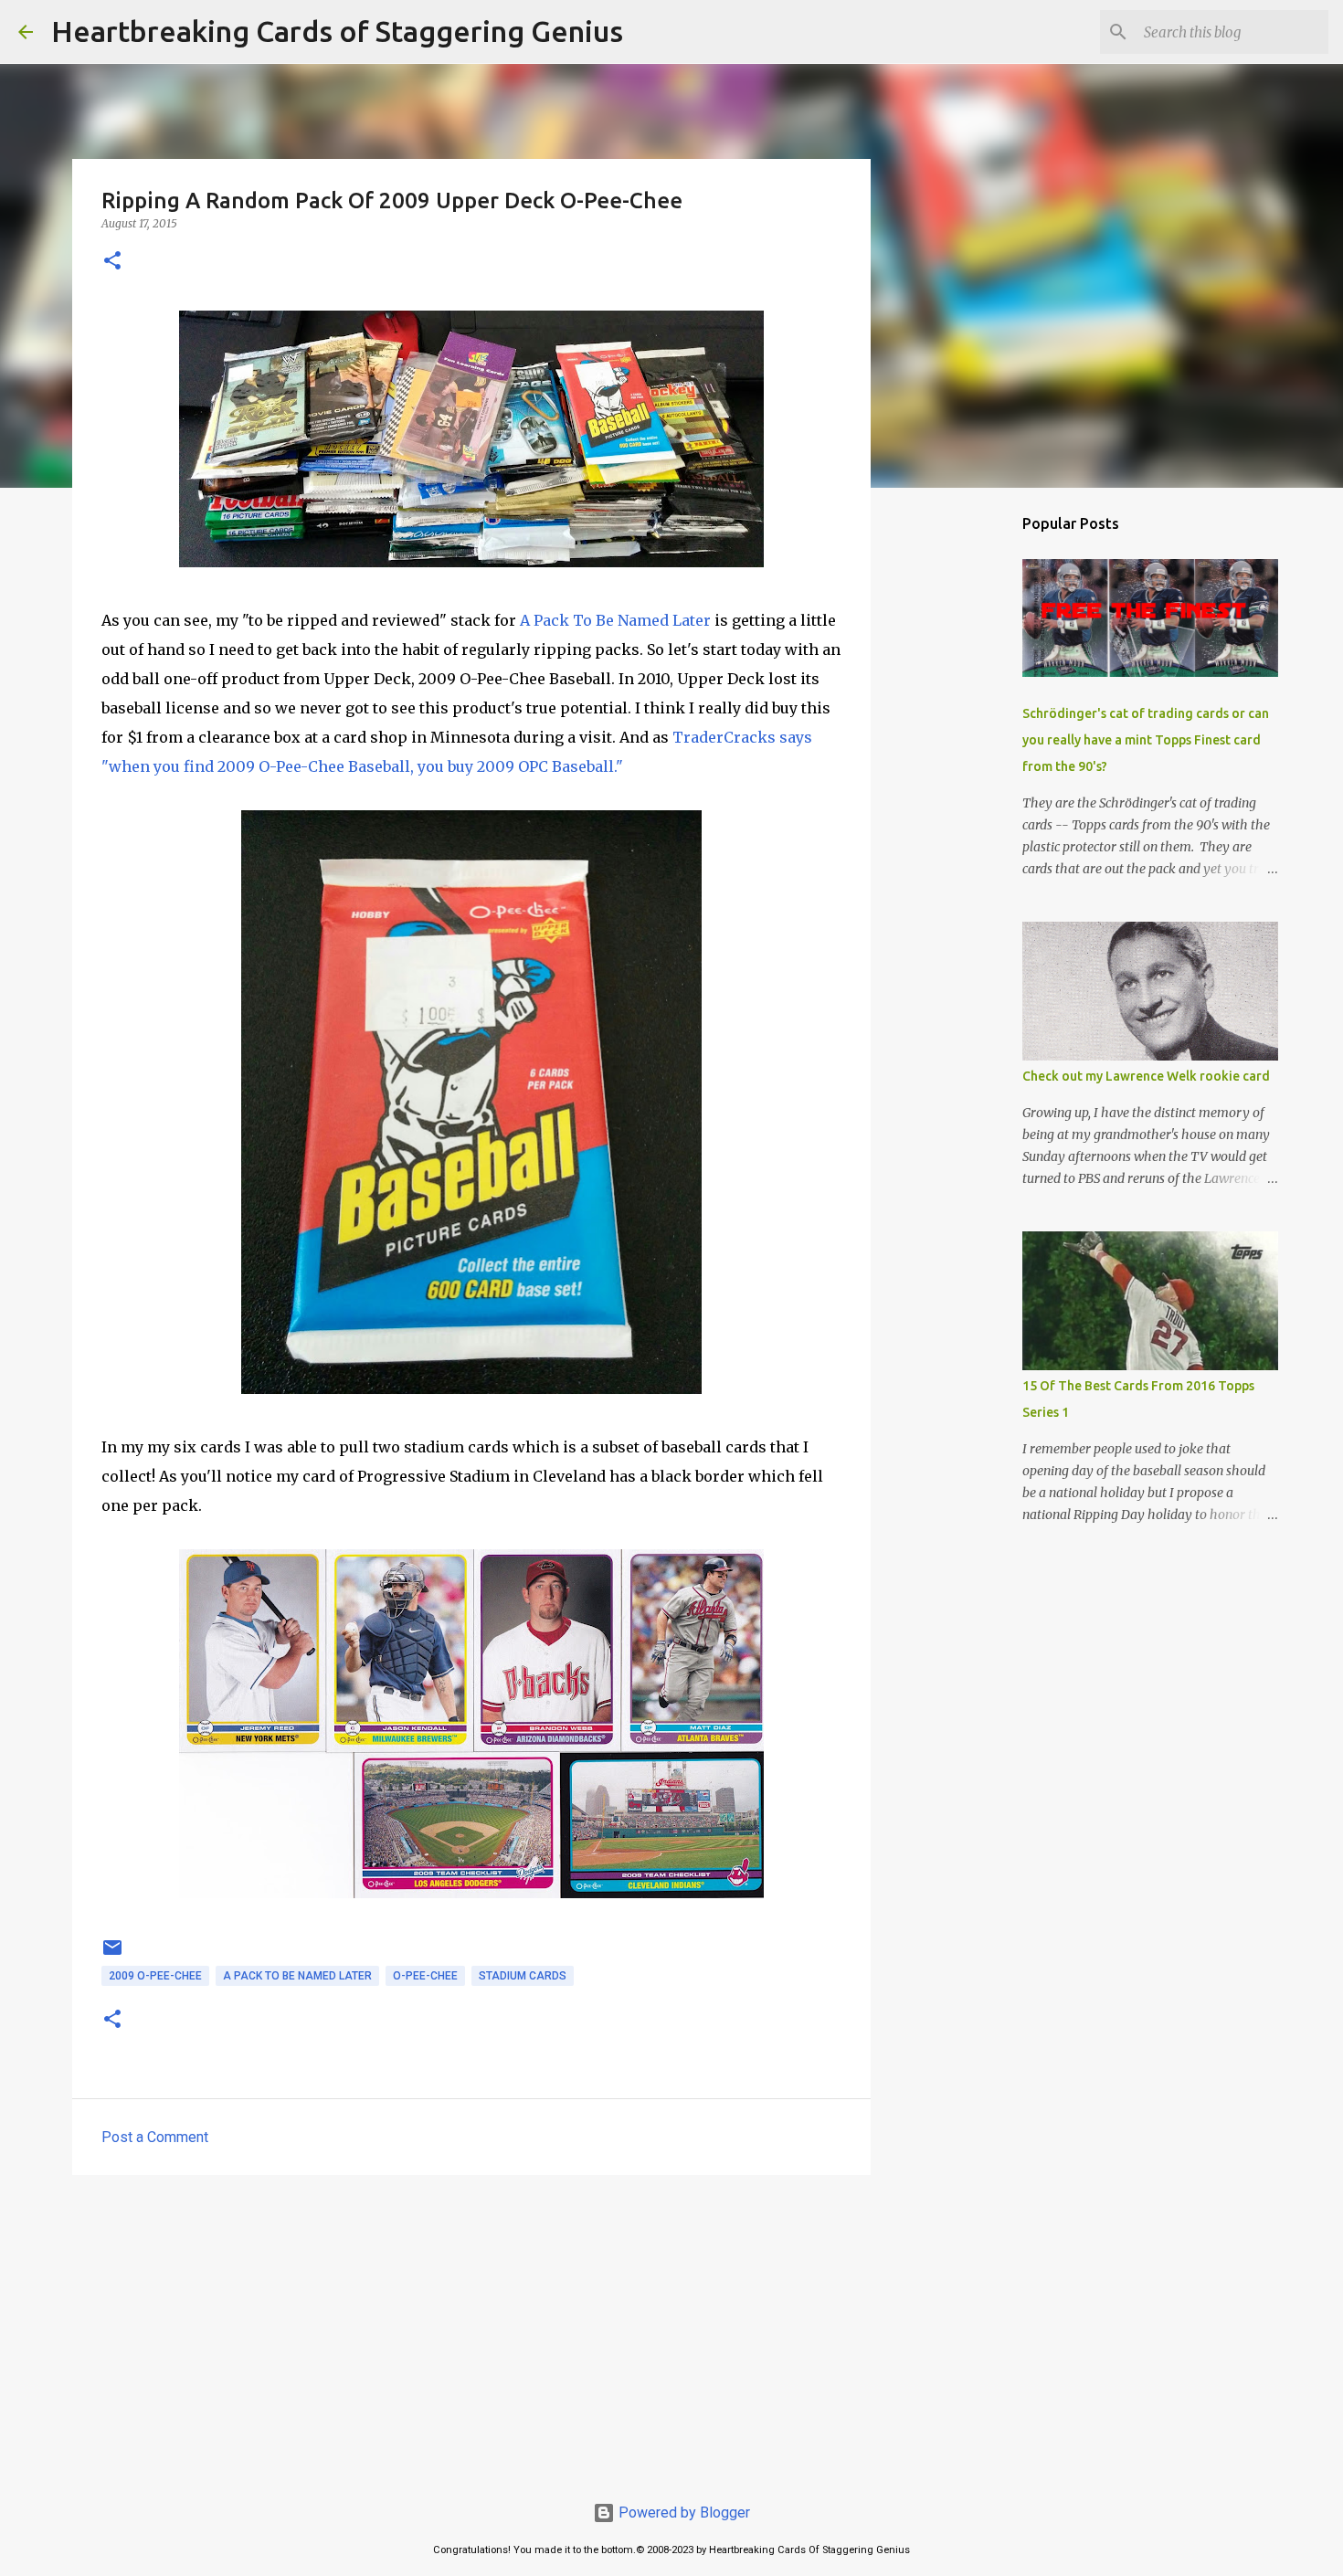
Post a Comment (155, 2137)
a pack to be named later (297, 1976)
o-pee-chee (425, 1976)
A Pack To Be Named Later (615, 620)
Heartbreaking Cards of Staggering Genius (337, 31)
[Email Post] (112, 1955)
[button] (112, 262)
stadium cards (523, 1976)
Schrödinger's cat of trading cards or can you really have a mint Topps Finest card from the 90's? (1146, 740)
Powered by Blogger (682, 2513)
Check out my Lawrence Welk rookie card (1146, 1076)
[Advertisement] (471, 2330)
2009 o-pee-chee (155, 1976)
